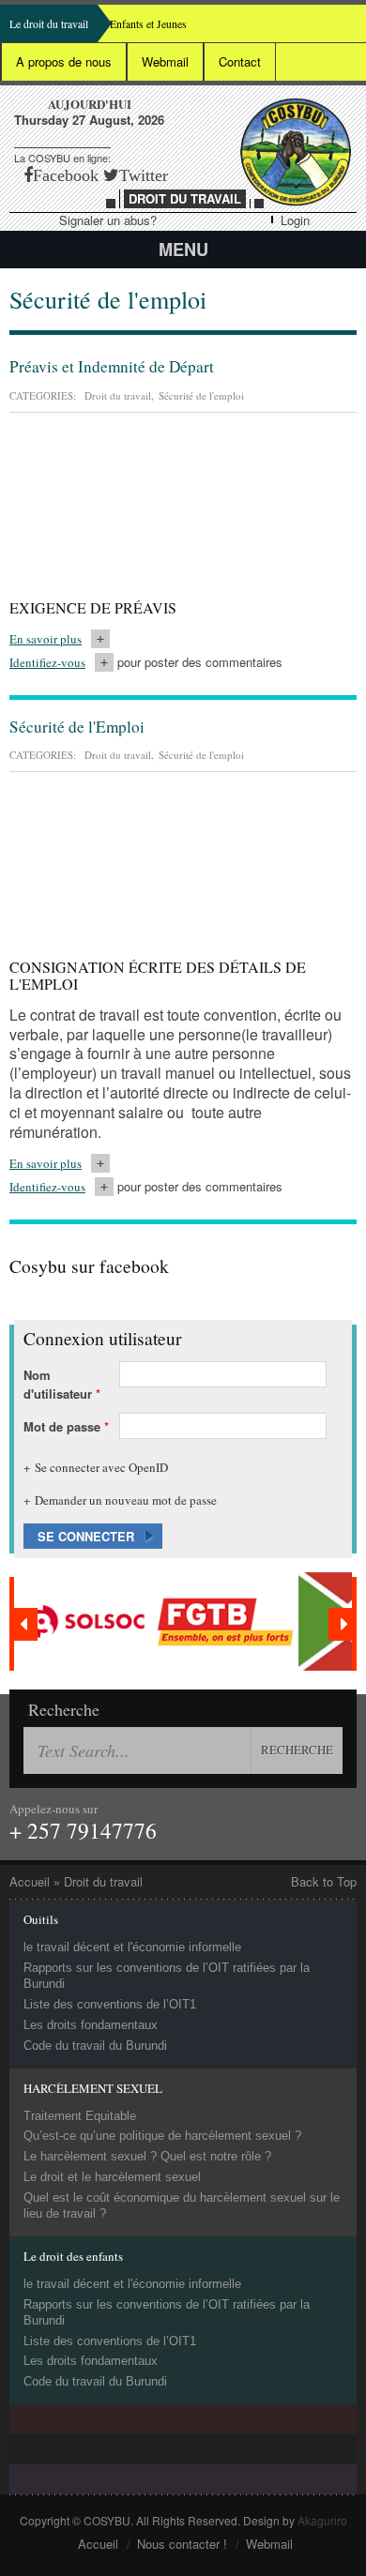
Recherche (64, 1709)
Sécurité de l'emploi (201, 395)
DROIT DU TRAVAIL (185, 198)
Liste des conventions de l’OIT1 (110, 2004)
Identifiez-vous (47, 662)
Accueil (30, 1881)
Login (295, 220)
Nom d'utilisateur (62, 1384)
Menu (183, 250)
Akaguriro (322, 2520)
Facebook (66, 175)
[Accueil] (296, 152)
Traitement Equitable (80, 2116)
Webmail (165, 61)
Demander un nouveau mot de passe (126, 1500)
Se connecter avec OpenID (101, 1467)
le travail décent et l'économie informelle (132, 1947)
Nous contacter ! (182, 2544)
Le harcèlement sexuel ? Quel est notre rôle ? (147, 2156)
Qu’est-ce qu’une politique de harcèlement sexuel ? (162, 2136)
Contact (240, 61)
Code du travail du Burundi (95, 2046)
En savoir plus (60, 639)
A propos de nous (64, 61)
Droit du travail (118, 395)
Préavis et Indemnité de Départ (112, 366)
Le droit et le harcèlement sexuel (112, 2177)
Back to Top (324, 1882)
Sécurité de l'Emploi (77, 727)
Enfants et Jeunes (148, 23)
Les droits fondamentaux (91, 2025)
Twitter (144, 175)
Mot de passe (66, 1426)
